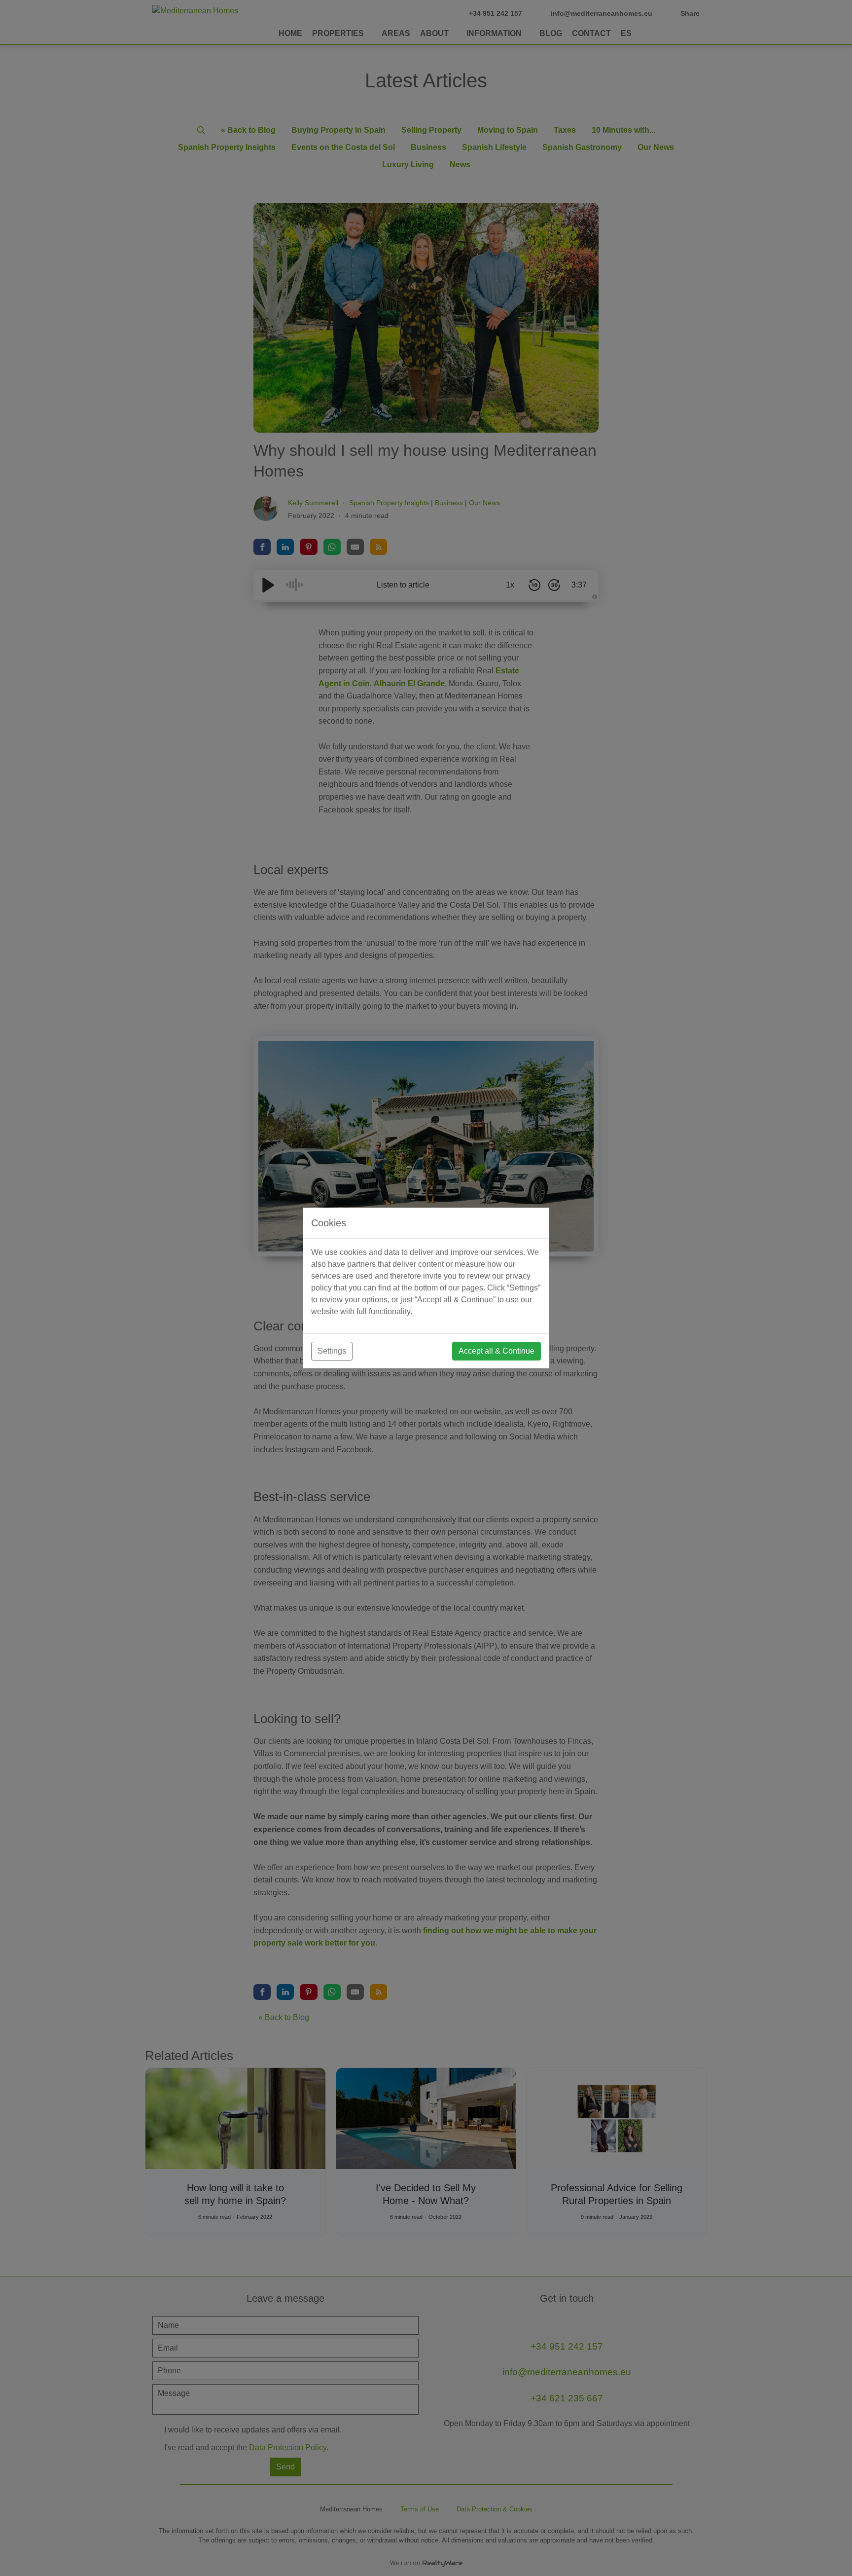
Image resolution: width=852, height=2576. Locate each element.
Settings (332, 1351)
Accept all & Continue (497, 1351)
